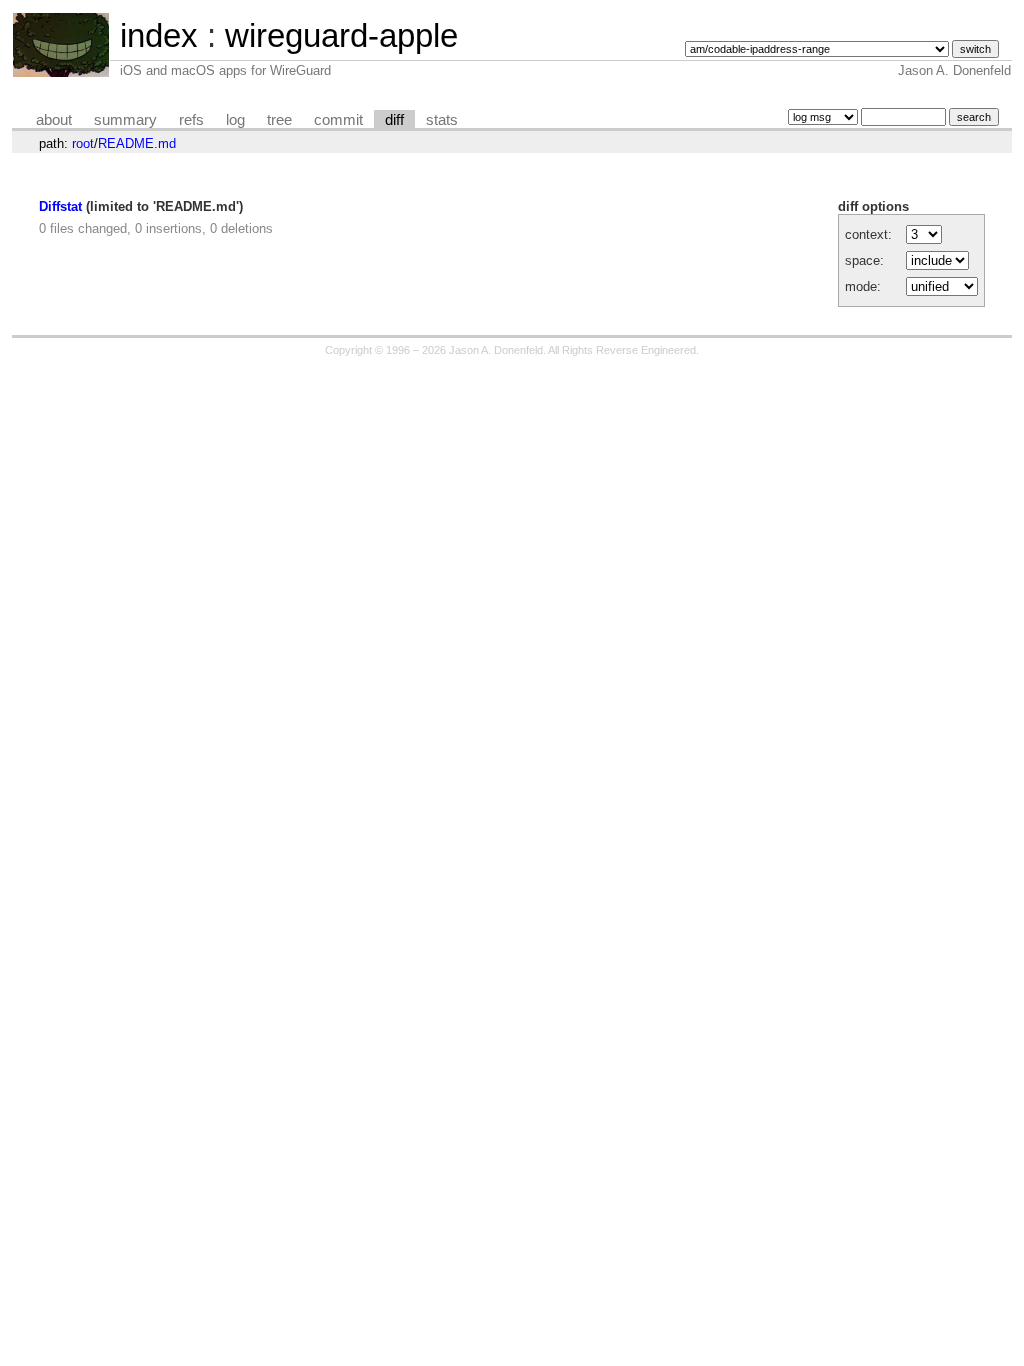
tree (279, 120)
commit (338, 120)
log (235, 120)
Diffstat (60, 206)
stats (442, 120)
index (159, 35)
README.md (137, 143)
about (54, 120)
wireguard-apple (341, 35)
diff (394, 120)
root (83, 143)
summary (125, 120)
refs (191, 120)
